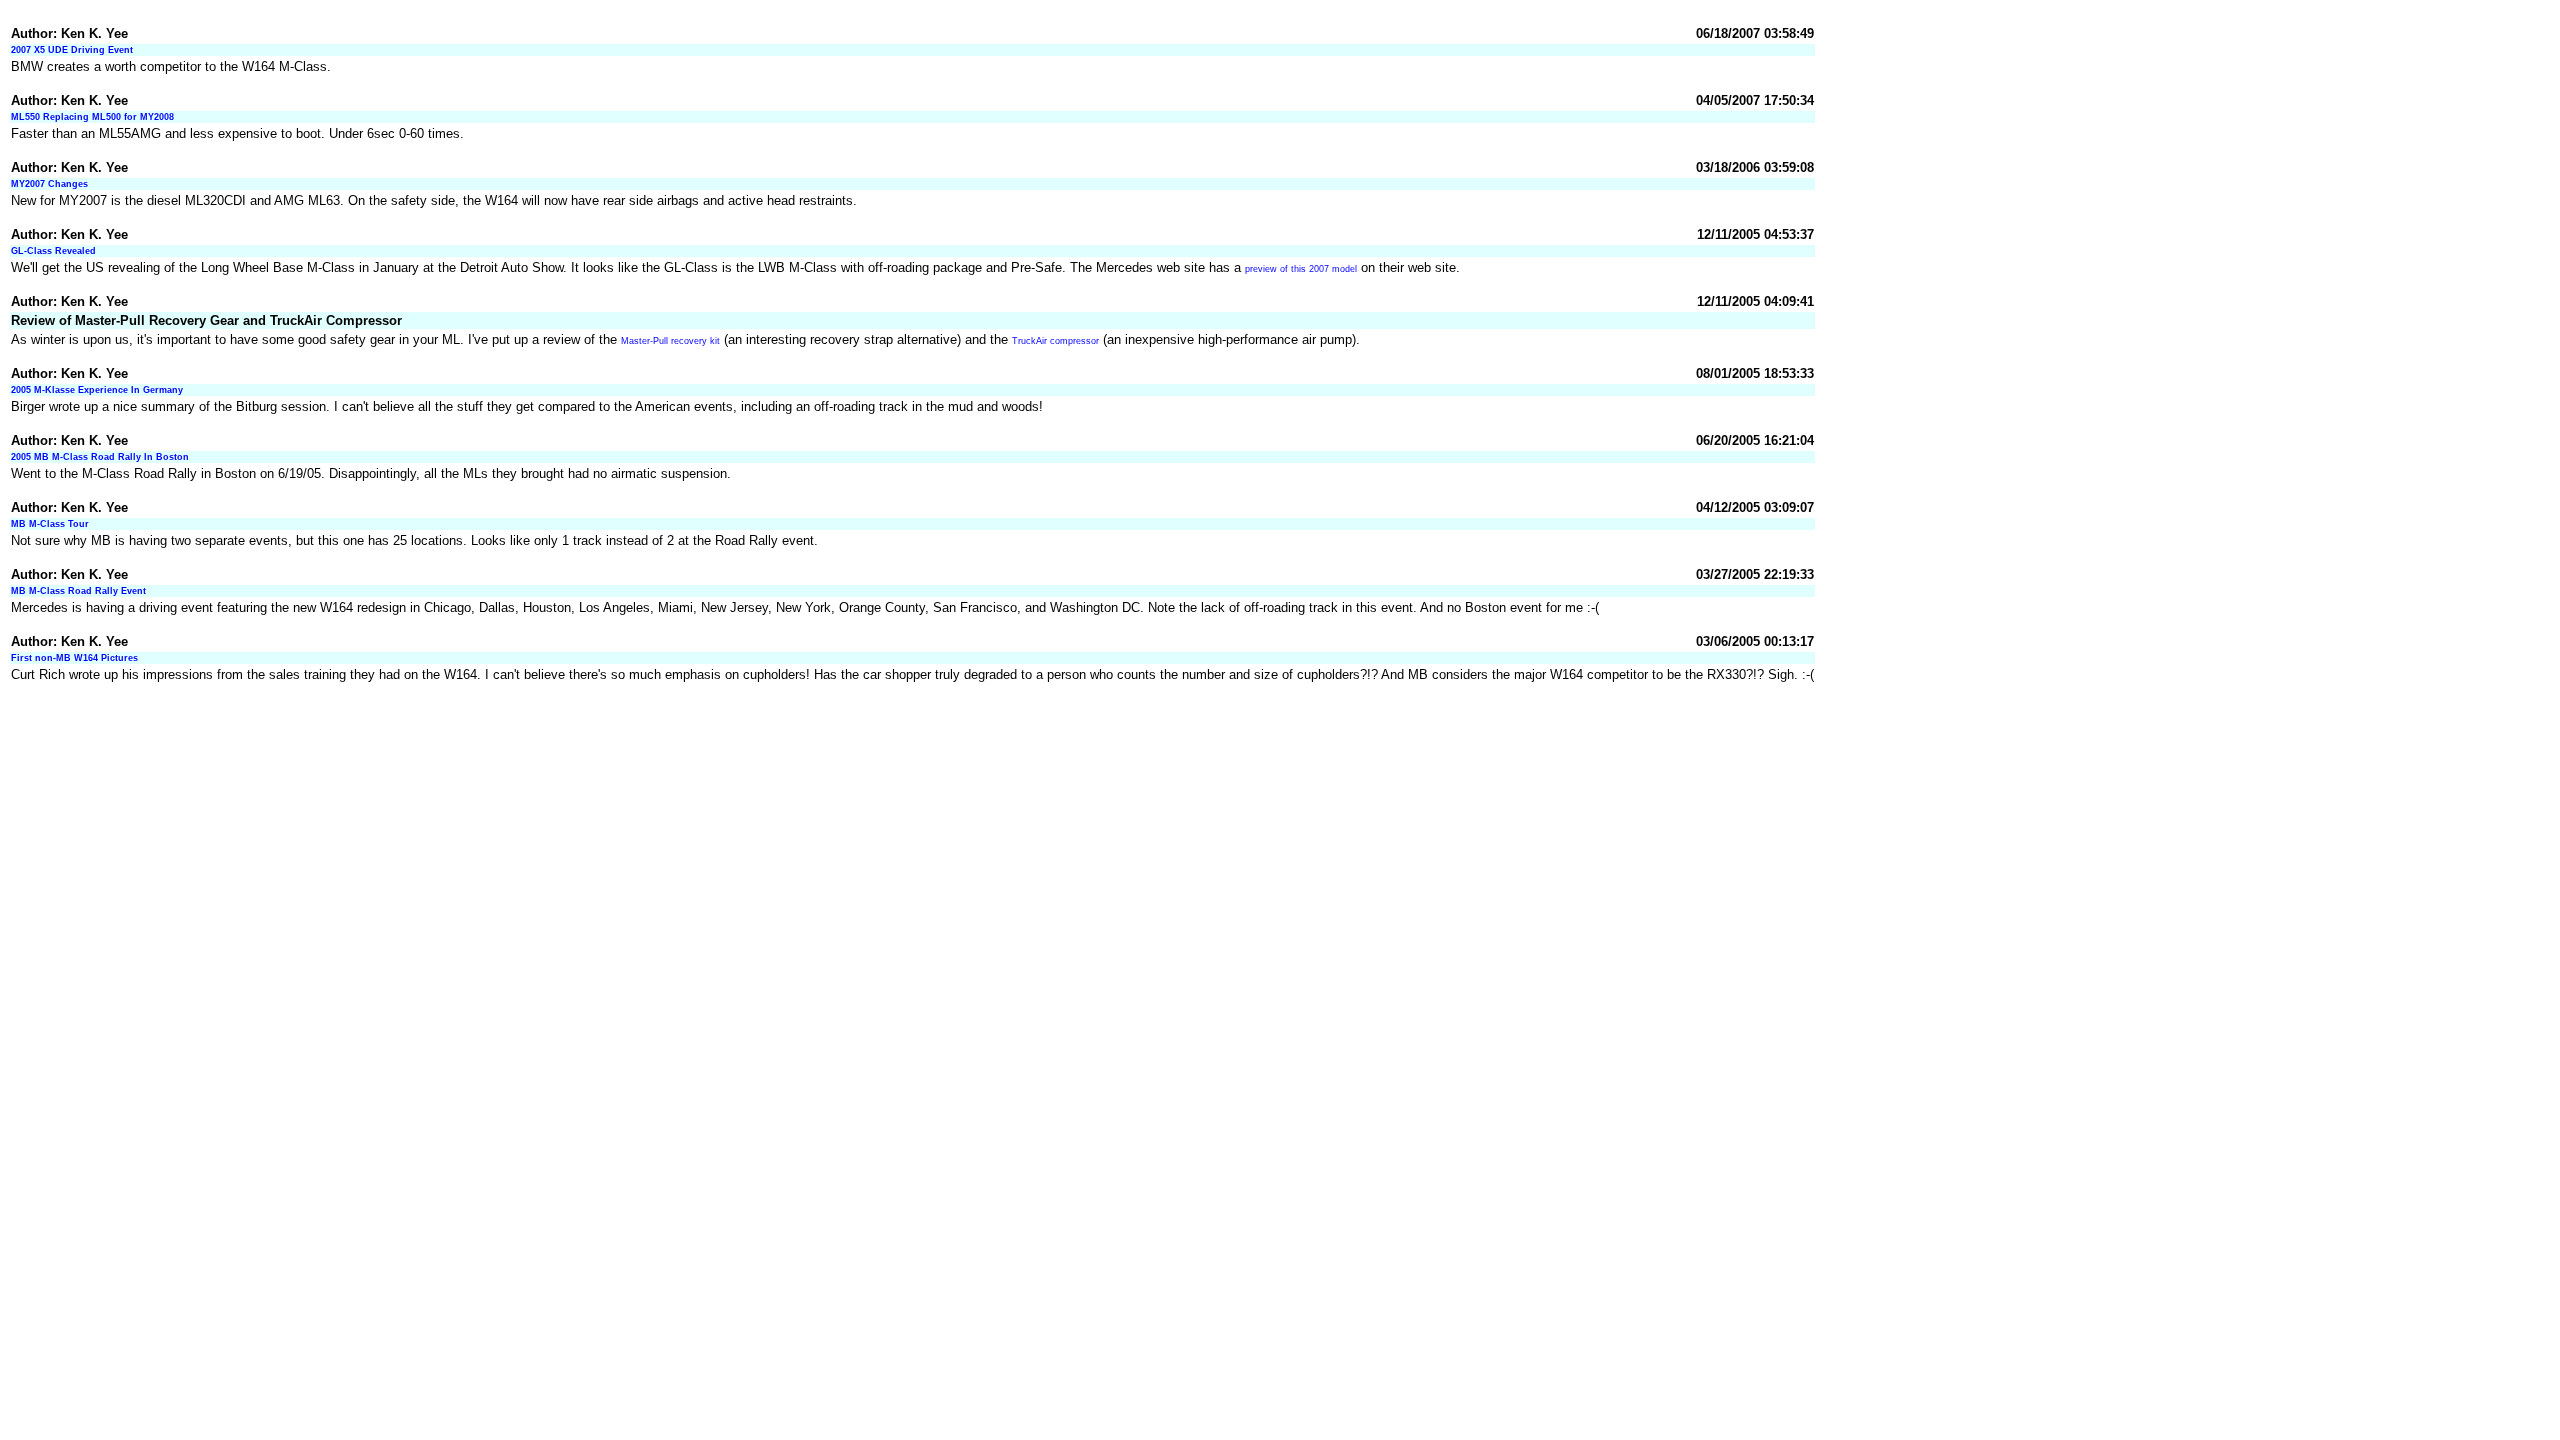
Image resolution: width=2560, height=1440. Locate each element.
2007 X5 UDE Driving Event (72, 50)
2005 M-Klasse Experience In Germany (97, 390)
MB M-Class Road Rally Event (78, 591)
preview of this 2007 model (1301, 269)
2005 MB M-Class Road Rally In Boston (100, 457)
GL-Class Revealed (53, 251)
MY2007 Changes (49, 184)
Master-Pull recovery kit (670, 341)
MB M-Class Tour (50, 524)
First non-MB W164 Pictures (74, 658)
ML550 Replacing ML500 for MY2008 (92, 117)
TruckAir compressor (1055, 341)
